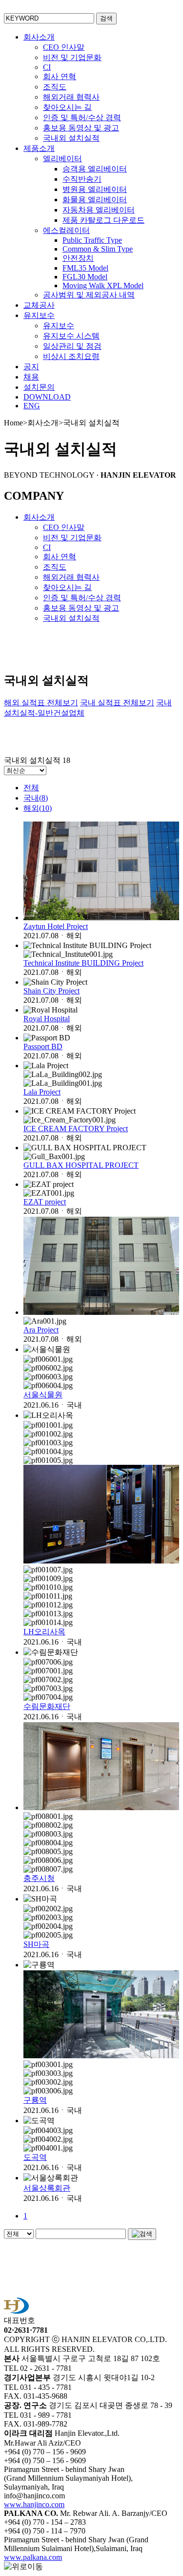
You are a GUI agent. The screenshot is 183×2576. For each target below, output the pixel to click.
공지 (31, 367)
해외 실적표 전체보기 (41, 703)
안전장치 (78, 258)
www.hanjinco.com (34, 2504)
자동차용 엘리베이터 (99, 210)
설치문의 (39, 387)
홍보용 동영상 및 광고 (81, 128)
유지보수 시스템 (71, 336)
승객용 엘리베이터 (95, 169)
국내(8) (36, 798)
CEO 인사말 (64, 47)
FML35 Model (85, 268)
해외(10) (38, 808)
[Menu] (171, 12)
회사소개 (39, 37)
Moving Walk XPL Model (103, 285)
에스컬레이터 (66, 230)
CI (47, 67)
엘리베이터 (62, 158)
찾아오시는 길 (67, 107)
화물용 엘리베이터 (95, 200)
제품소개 (39, 148)
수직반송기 (82, 179)
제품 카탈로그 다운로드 (103, 220)
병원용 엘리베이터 (95, 189)
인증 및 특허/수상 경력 (82, 117)
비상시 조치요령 (71, 356)
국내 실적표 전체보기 (117, 703)
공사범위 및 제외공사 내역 (89, 295)
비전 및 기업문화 (72, 57)
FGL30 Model (85, 277)
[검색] (142, 2234)
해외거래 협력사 (71, 97)
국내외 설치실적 (71, 138)
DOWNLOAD (47, 397)
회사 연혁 (60, 76)
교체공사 (39, 305)
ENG (32, 406)
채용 (31, 377)
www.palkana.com (33, 2557)
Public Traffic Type (92, 240)
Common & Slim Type (98, 249)
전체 (31, 788)
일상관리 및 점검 (72, 346)
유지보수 (39, 315)
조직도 (55, 87)
